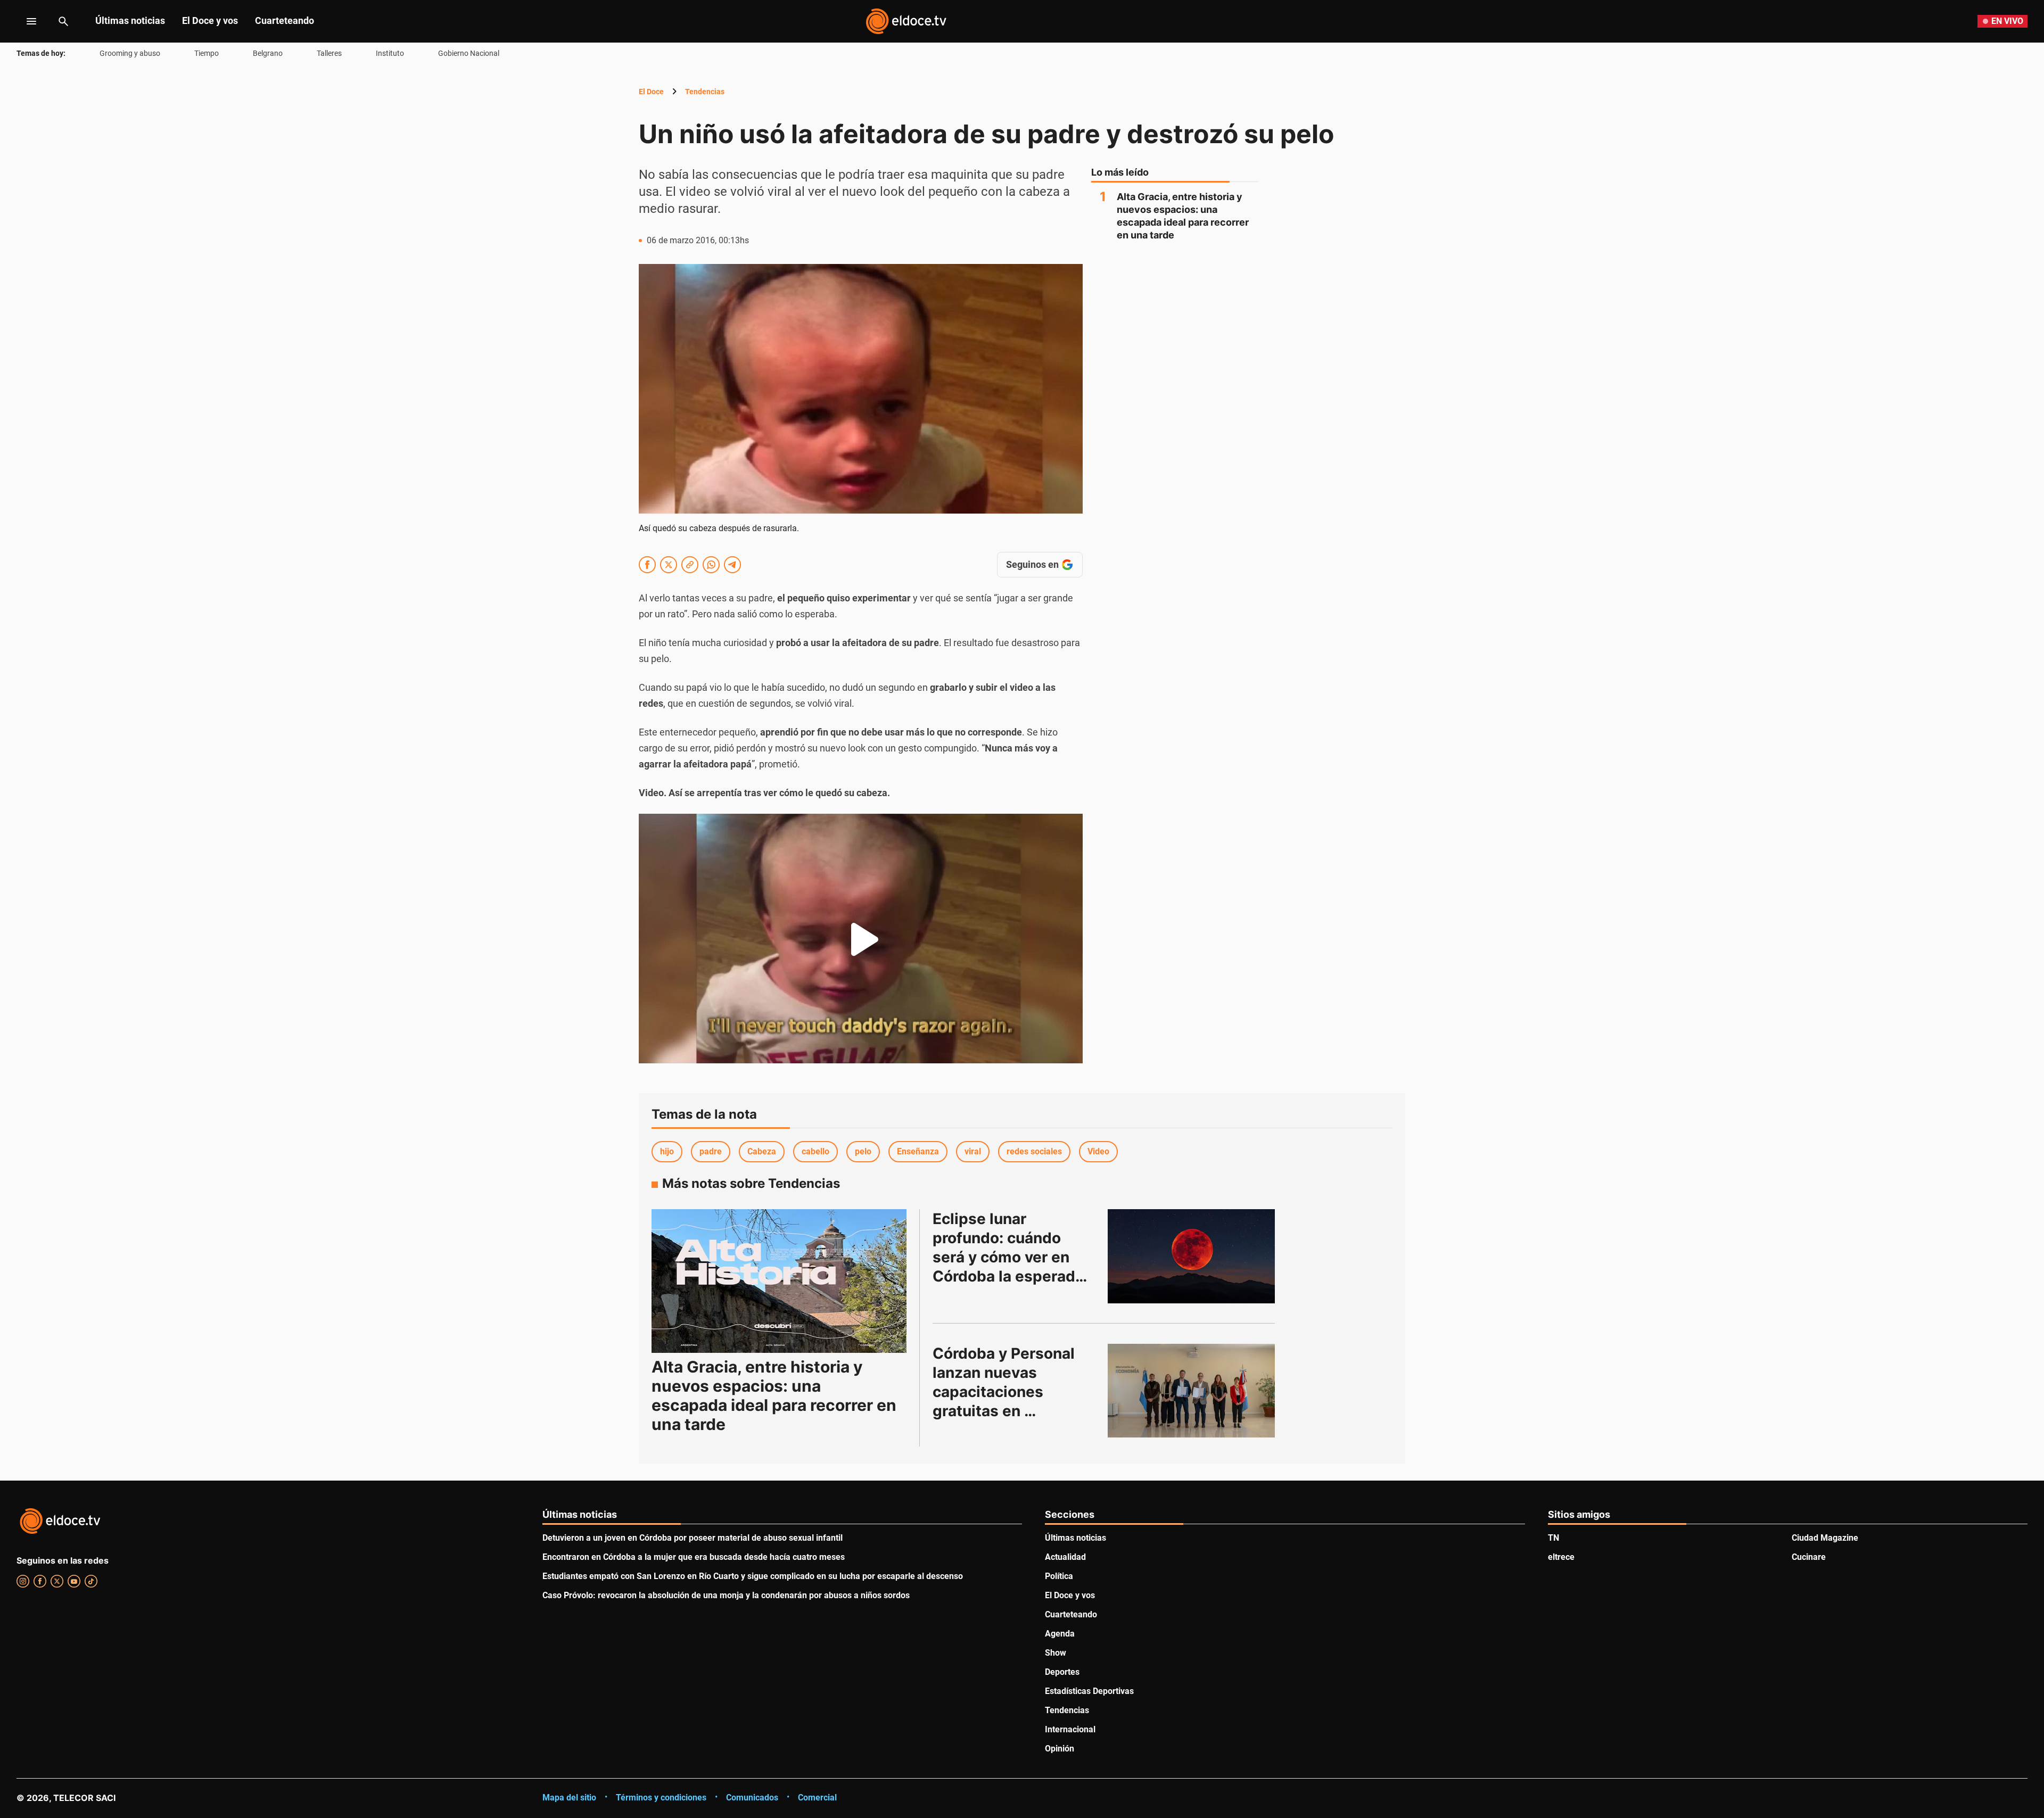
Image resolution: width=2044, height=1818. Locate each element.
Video (1098, 1151)
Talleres (329, 53)
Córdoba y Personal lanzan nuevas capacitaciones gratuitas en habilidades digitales (1009, 1392)
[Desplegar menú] (23, 21)
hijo (667, 1151)
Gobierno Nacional (469, 53)
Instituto (390, 53)
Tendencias (705, 92)
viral (973, 1151)
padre (711, 1151)
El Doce (651, 92)
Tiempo (207, 53)
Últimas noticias (130, 20)
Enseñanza (918, 1151)
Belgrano (268, 53)
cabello (815, 1151)
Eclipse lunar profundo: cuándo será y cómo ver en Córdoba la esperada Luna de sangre (1010, 1257)
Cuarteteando (285, 20)
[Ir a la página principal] (906, 21)
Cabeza (762, 1151)
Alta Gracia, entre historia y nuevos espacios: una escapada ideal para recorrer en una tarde (1183, 216)
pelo (863, 1151)
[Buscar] (63, 21)
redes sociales (1034, 1151)
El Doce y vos (210, 20)
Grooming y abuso (130, 53)
